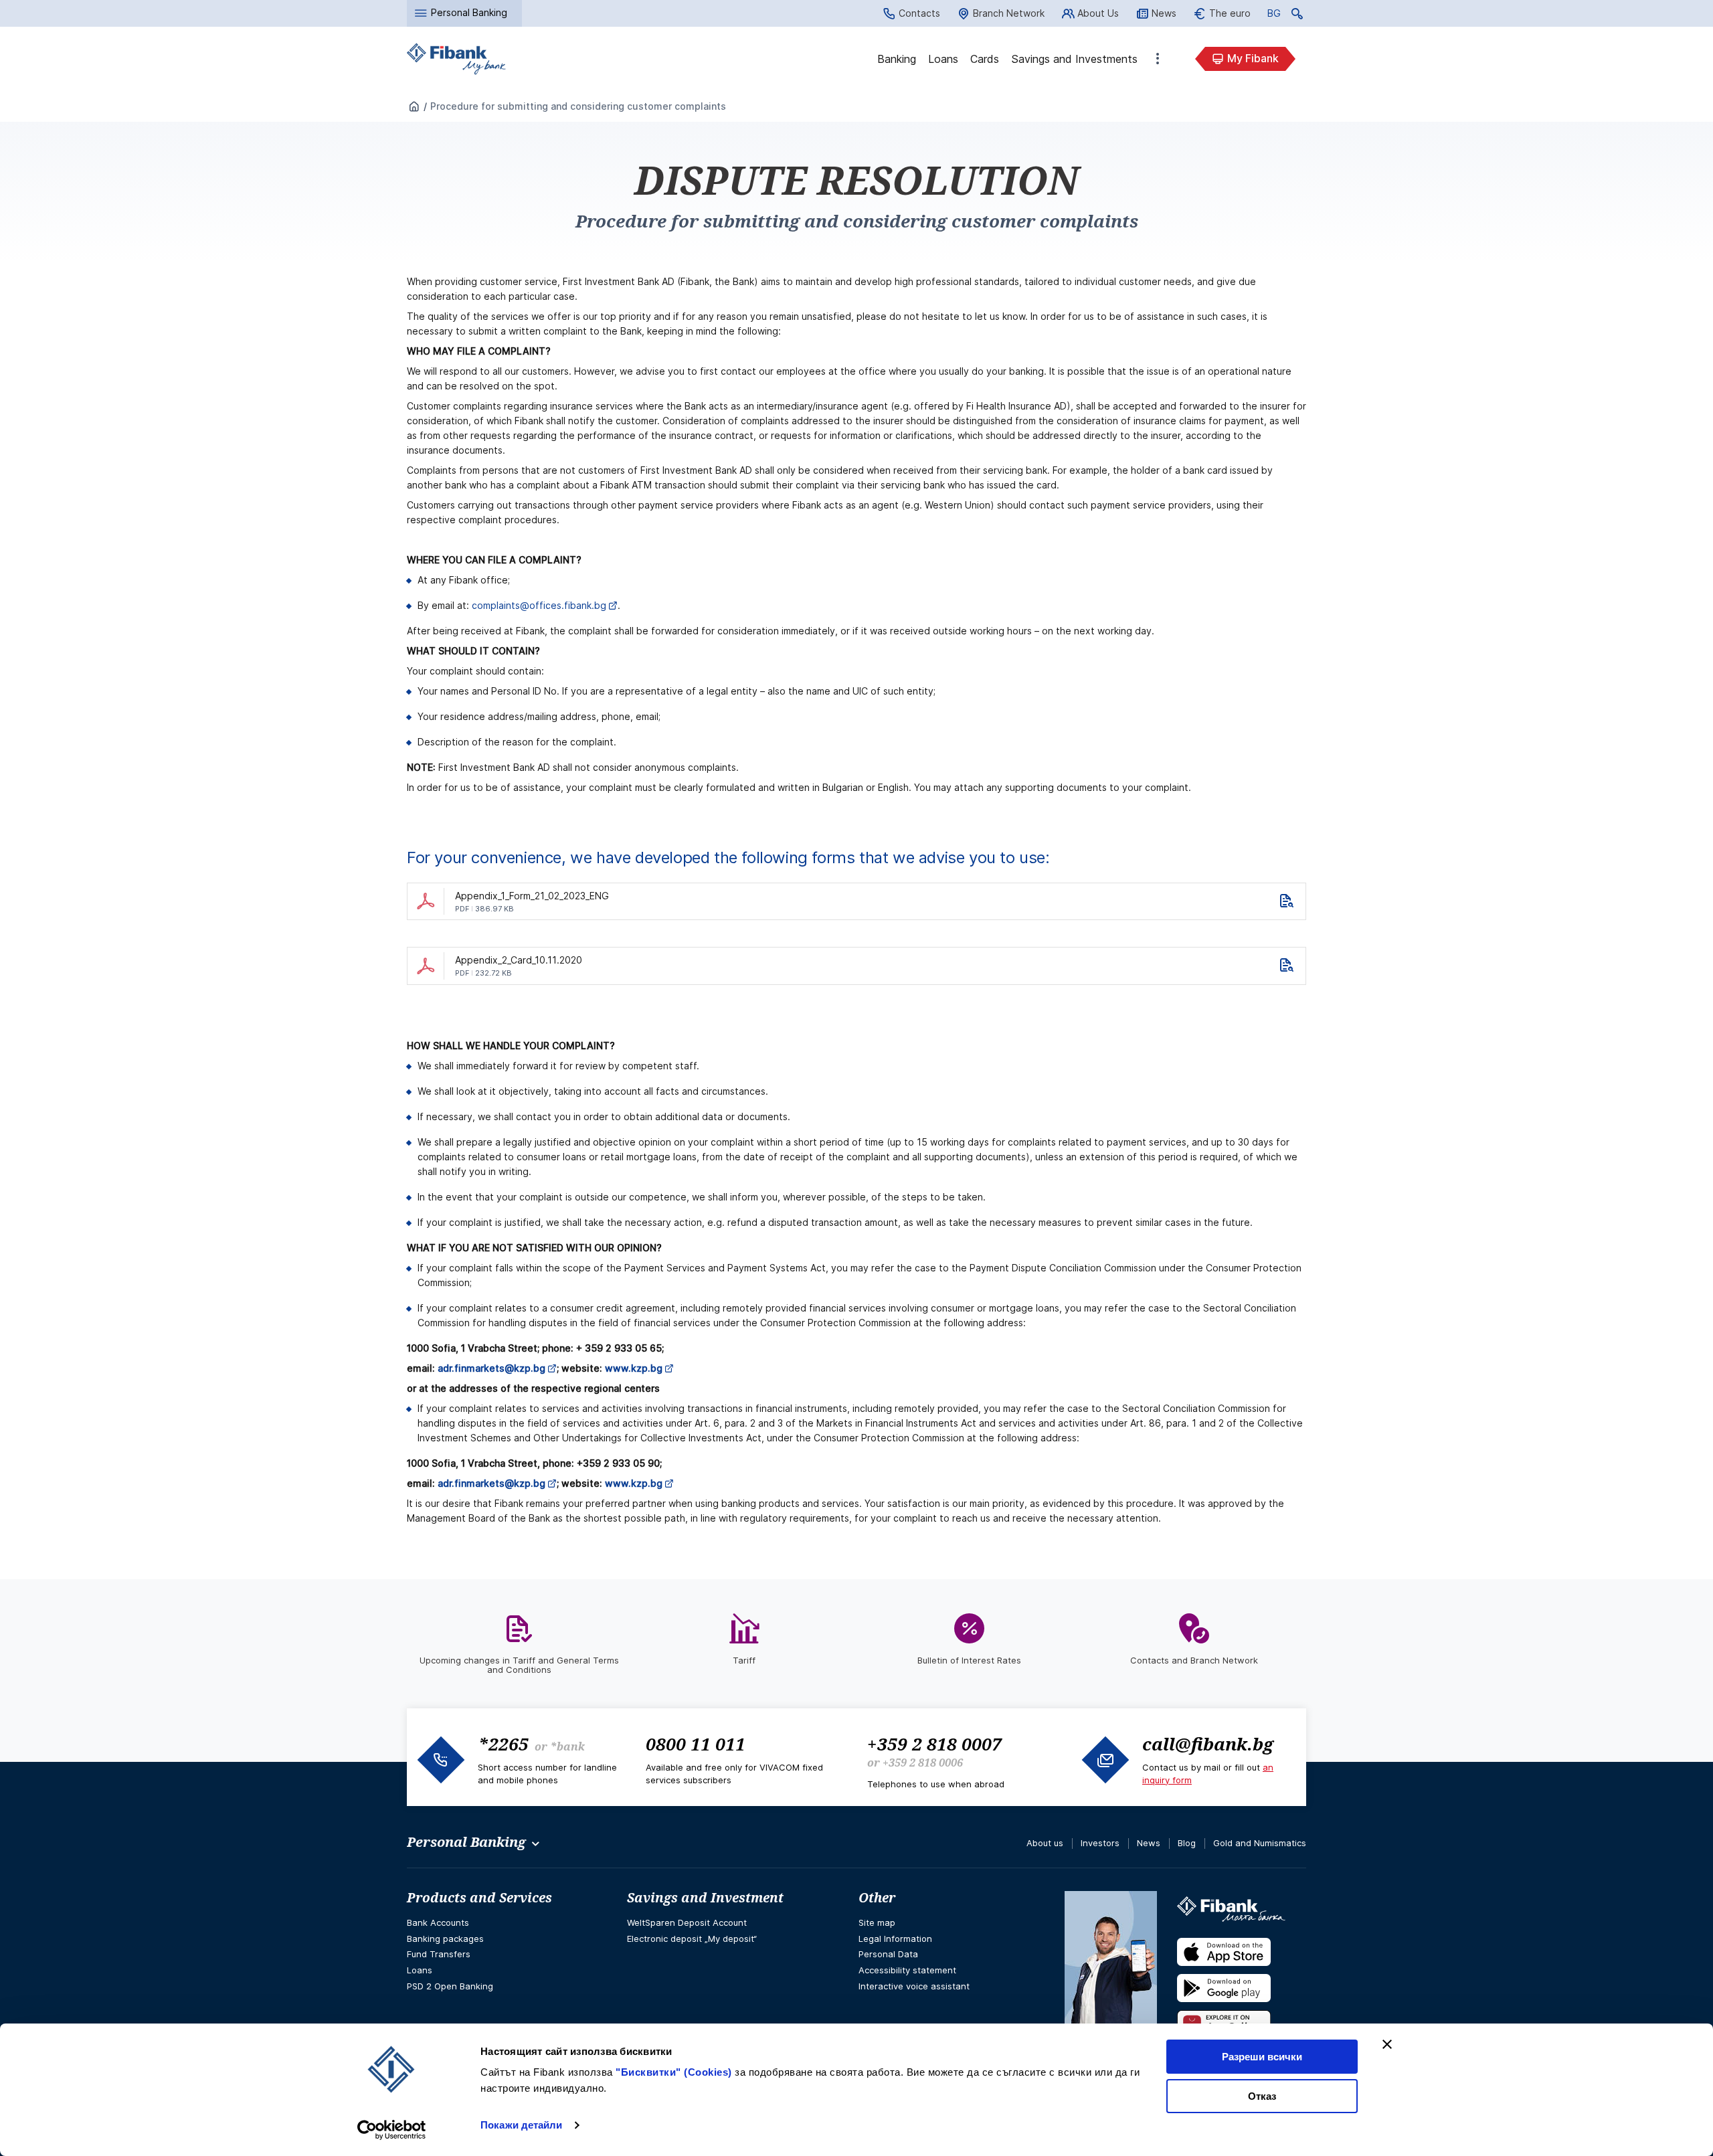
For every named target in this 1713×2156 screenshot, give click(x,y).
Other (1158, 59)
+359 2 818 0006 (923, 1763)
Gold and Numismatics (1260, 1843)
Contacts (919, 13)
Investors (1100, 1843)
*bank (567, 1746)
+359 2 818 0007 (934, 1744)
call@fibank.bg (1208, 1744)
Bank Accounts (438, 1922)
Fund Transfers (439, 1954)
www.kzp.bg (634, 1483)
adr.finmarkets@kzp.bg (491, 1483)
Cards (985, 59)
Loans (943, 59)
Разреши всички (1262, 2057)
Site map (877, 1922)
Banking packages (445, 1939)
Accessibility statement (907, 1970)
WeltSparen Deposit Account (687, 1922)
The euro (1230, 13)
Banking (897, 59)
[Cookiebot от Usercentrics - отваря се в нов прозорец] (392, 2130)
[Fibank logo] (456, 59)
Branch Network (1009, 13)
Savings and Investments (1074, 59)
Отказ (1262, 2096)
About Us (1098, 13)
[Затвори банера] (1387, 2044)
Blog (1187, 1843)
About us (1045, 1843)
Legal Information (895, 1939)
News (1164, 13)
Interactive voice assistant (914, 1986)
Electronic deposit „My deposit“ (692, 1939)
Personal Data (888, 1954)
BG (1274, 15)
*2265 (503, 1744)
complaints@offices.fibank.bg (539, 605)
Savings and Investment (705, 1898)
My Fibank (1253, 58)
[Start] (414, 107)
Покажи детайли (521, 2125)
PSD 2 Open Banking (450, 1986)
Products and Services (479, 1898)
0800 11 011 (696, 1744)
